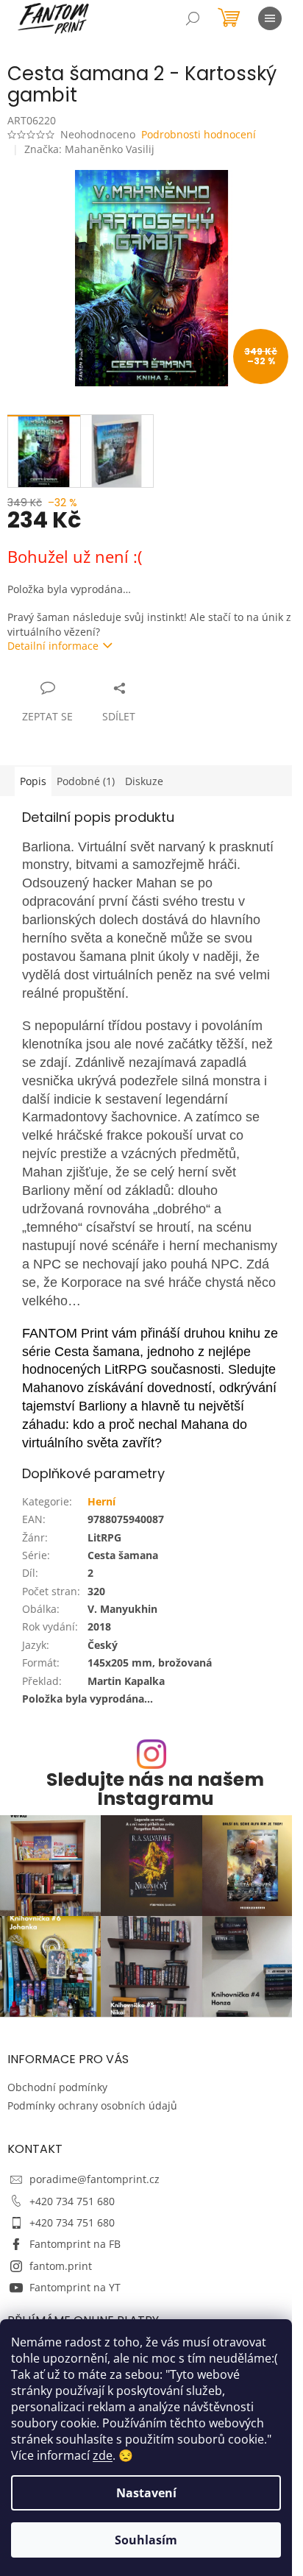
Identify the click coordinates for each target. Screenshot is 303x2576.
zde (103, 2455)
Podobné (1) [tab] (86, 781)
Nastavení (146, 2493)
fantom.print (61, 2266)
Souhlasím (146, 2540)
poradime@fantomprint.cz (95, 2179)
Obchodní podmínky (57, 2087)
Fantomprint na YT (75, 2287)
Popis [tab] (33, 781)
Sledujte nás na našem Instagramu (155, 1789)
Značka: (89, 149)
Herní (101, 1501)
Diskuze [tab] (144, 781)
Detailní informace (53, 646)
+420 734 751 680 (72, 2201)
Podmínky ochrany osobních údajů (92, 2105)
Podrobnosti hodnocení (199, 134)
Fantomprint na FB (75, 2244)
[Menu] (270, 18)
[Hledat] (193, 18)
